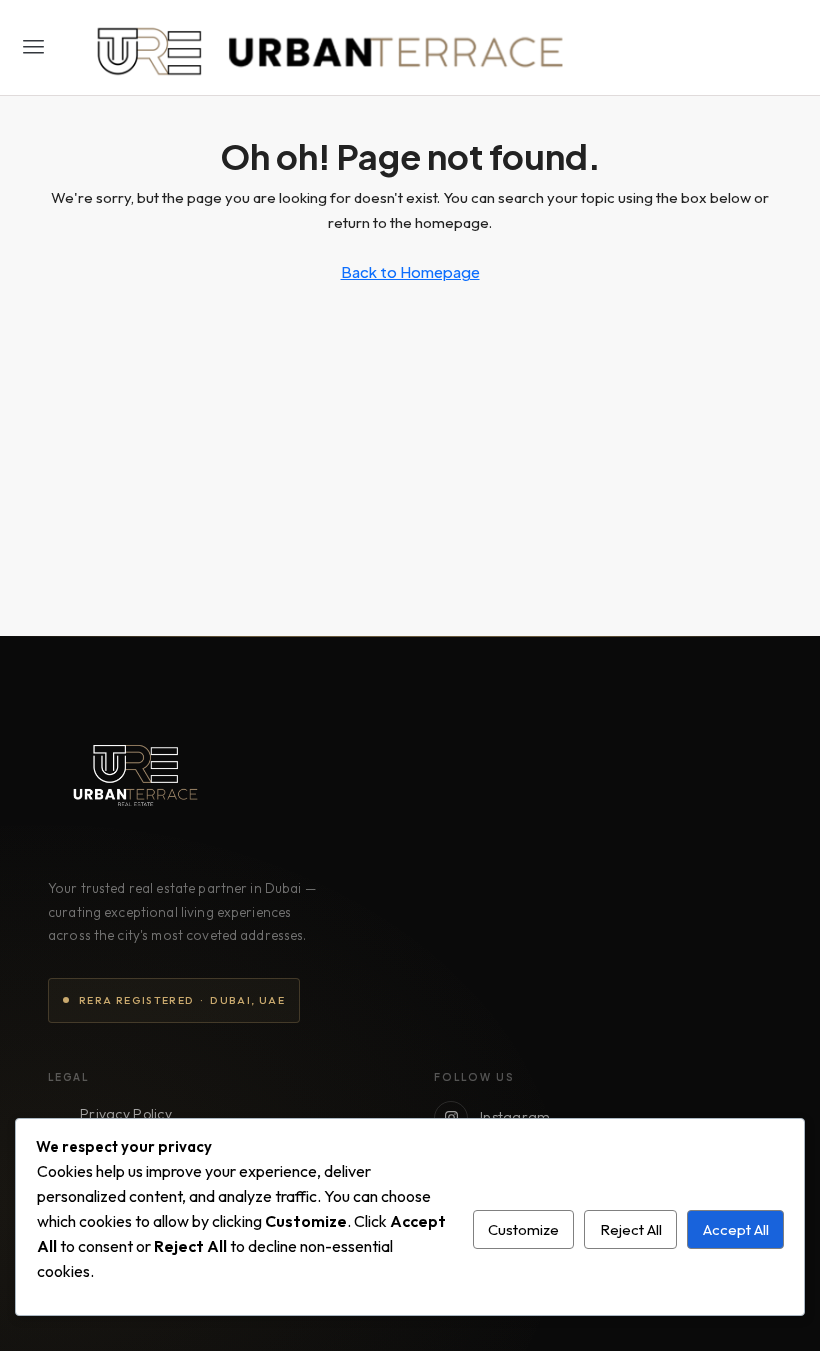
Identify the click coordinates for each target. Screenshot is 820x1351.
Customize (523, 1229)
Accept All (736, 1229)
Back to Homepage (410, 271)
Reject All (631, 1229)
